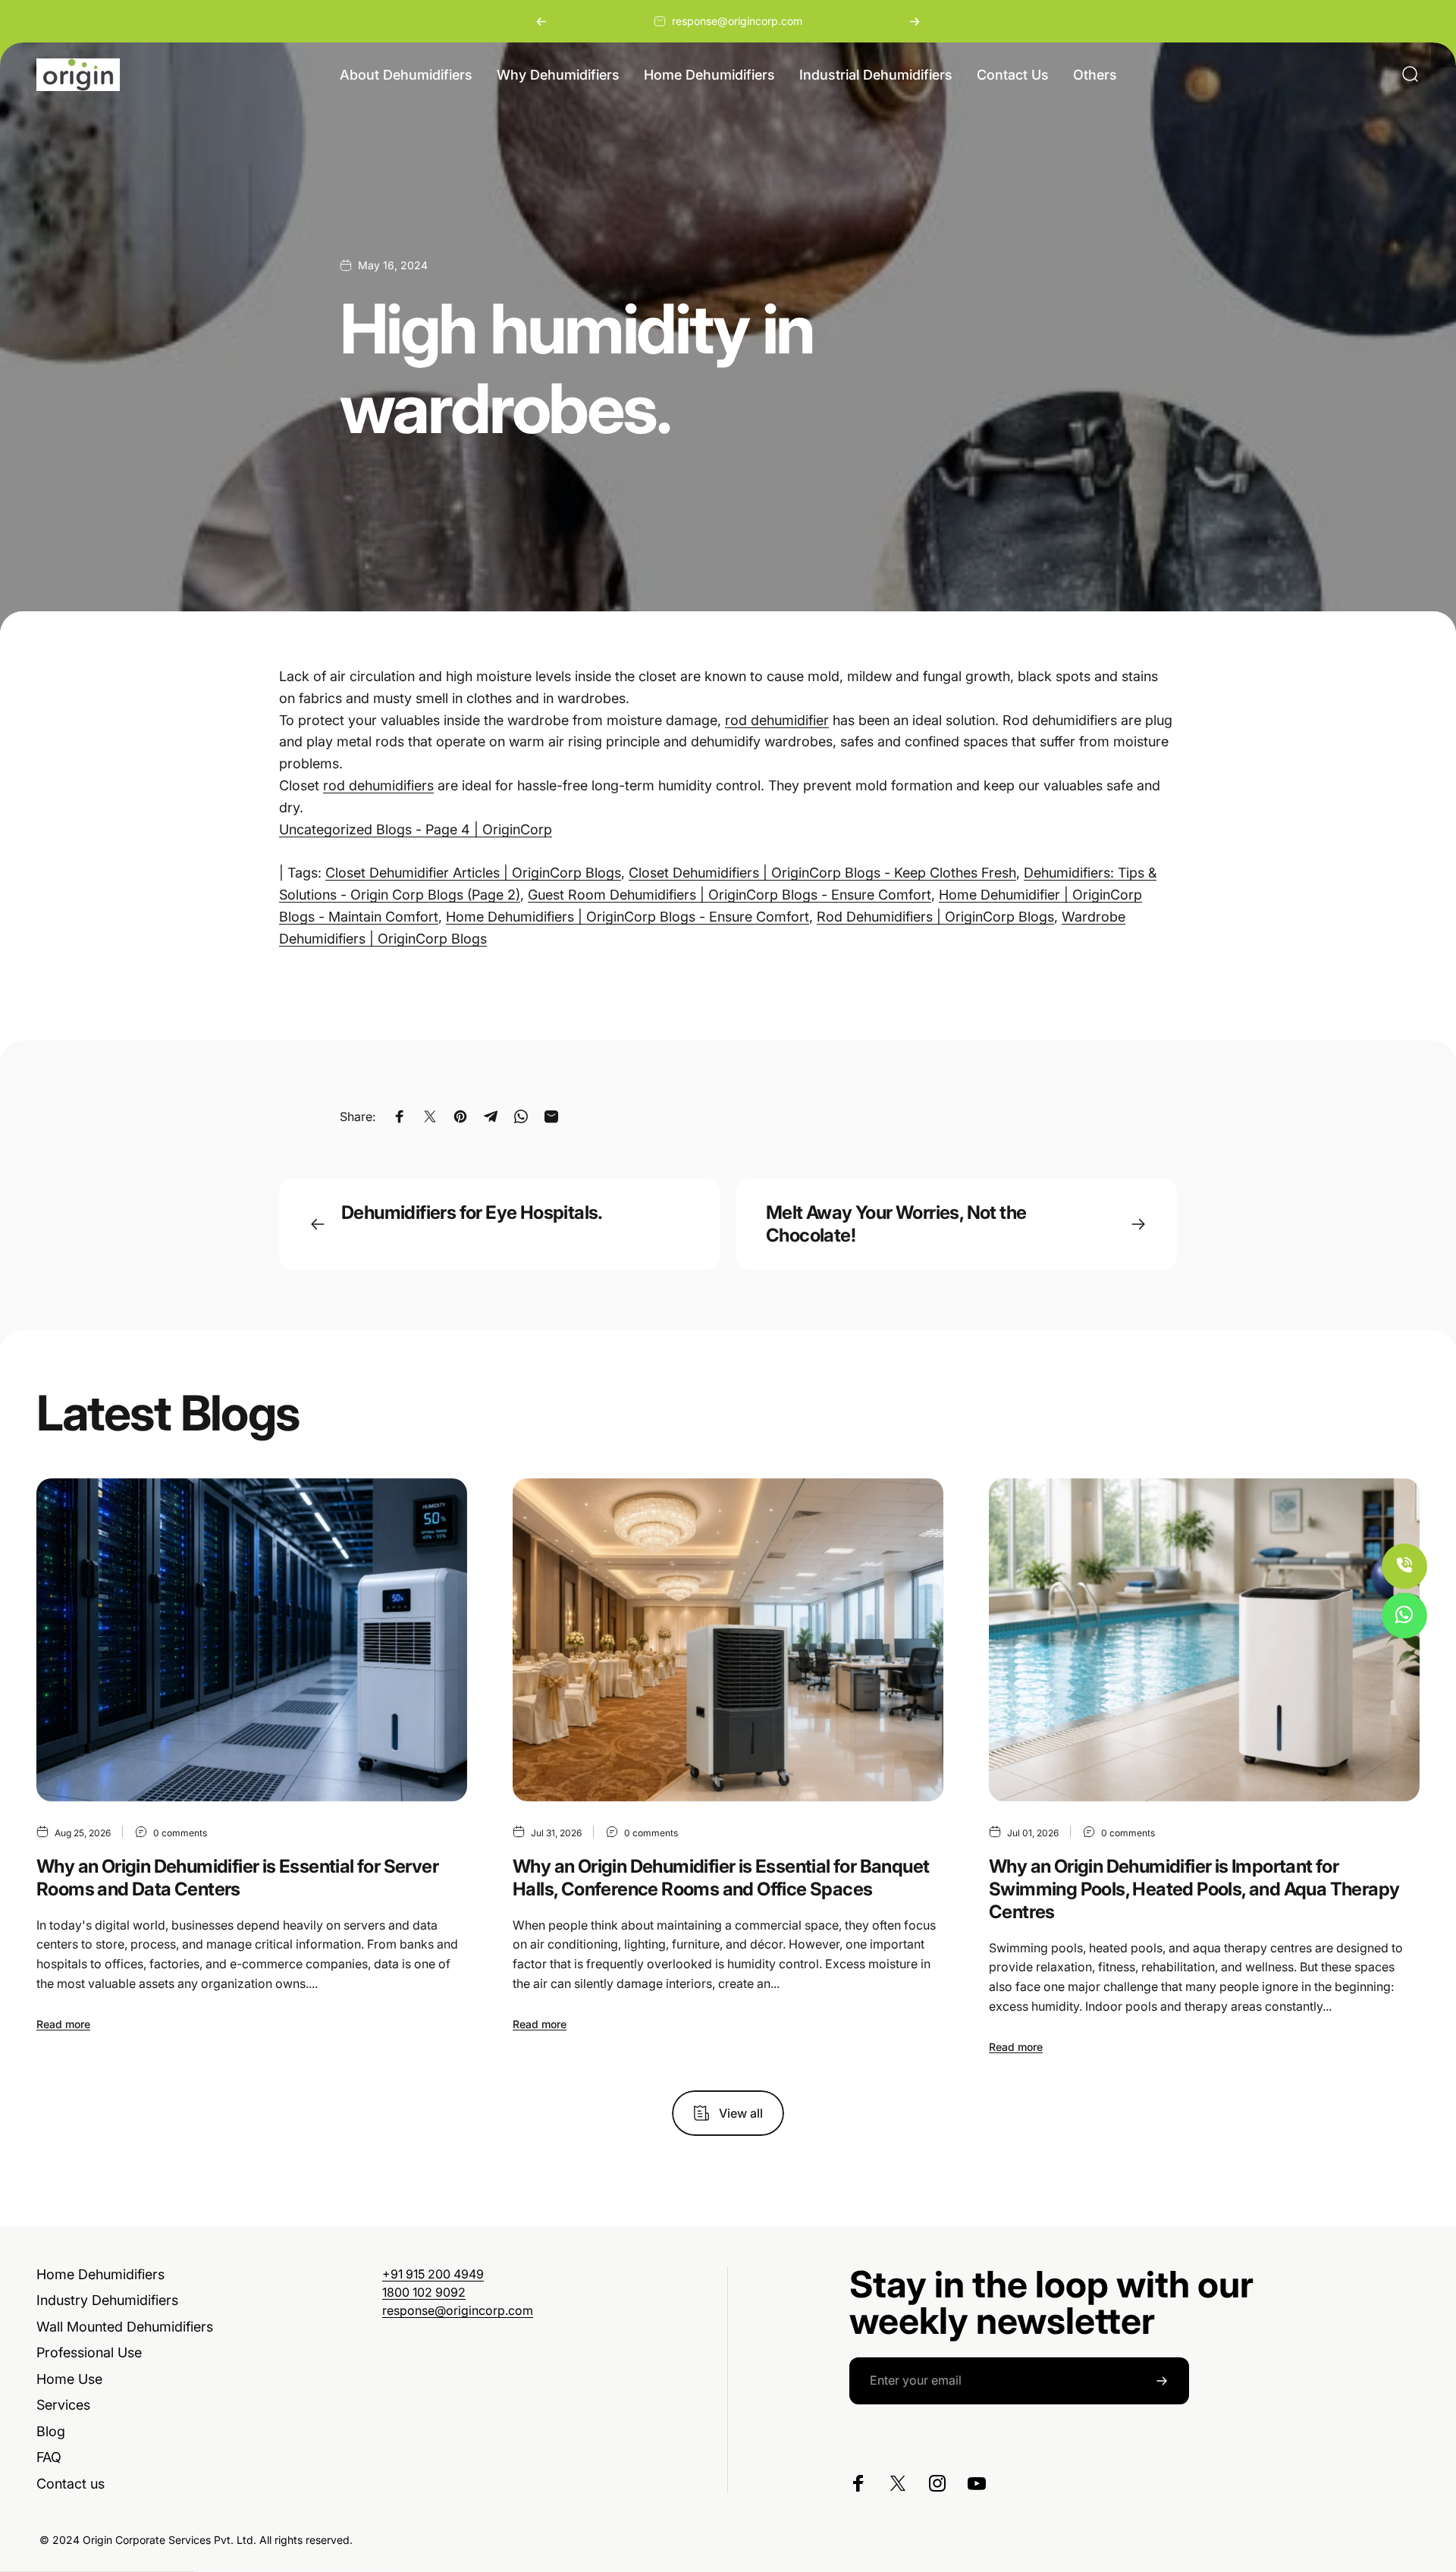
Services (63, 2405)
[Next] (915, 21)
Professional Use (89, 2352)
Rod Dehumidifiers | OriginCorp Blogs (935, 917)
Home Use (69, 2379)
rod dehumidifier (777, 720)
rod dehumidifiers (378, 785)
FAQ (49, 2457)
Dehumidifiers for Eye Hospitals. (472, 1212)
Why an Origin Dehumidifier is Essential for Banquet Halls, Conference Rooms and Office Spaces (721, 1878)
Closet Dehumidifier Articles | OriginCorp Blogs (473, 873)
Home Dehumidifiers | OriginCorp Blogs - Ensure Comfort (628, 917)
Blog (51, 2431)
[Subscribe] (1162, 2381)
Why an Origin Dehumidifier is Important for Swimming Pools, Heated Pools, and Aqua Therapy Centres (1194, 1889)
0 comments (180, 1833)
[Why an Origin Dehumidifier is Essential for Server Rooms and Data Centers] (252, 1640)
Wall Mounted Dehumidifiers (125, 2327)
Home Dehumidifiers (100, 2274)
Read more (63, 2024)
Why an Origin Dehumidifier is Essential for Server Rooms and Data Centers (237, 1878)
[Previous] (541, 21)
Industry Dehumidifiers (107, 2300)
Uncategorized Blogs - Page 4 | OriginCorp (416, 829)
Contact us (71, 2484)
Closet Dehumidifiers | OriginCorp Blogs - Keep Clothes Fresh (822, 873)
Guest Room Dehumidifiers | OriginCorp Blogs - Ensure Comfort (730, 895)
